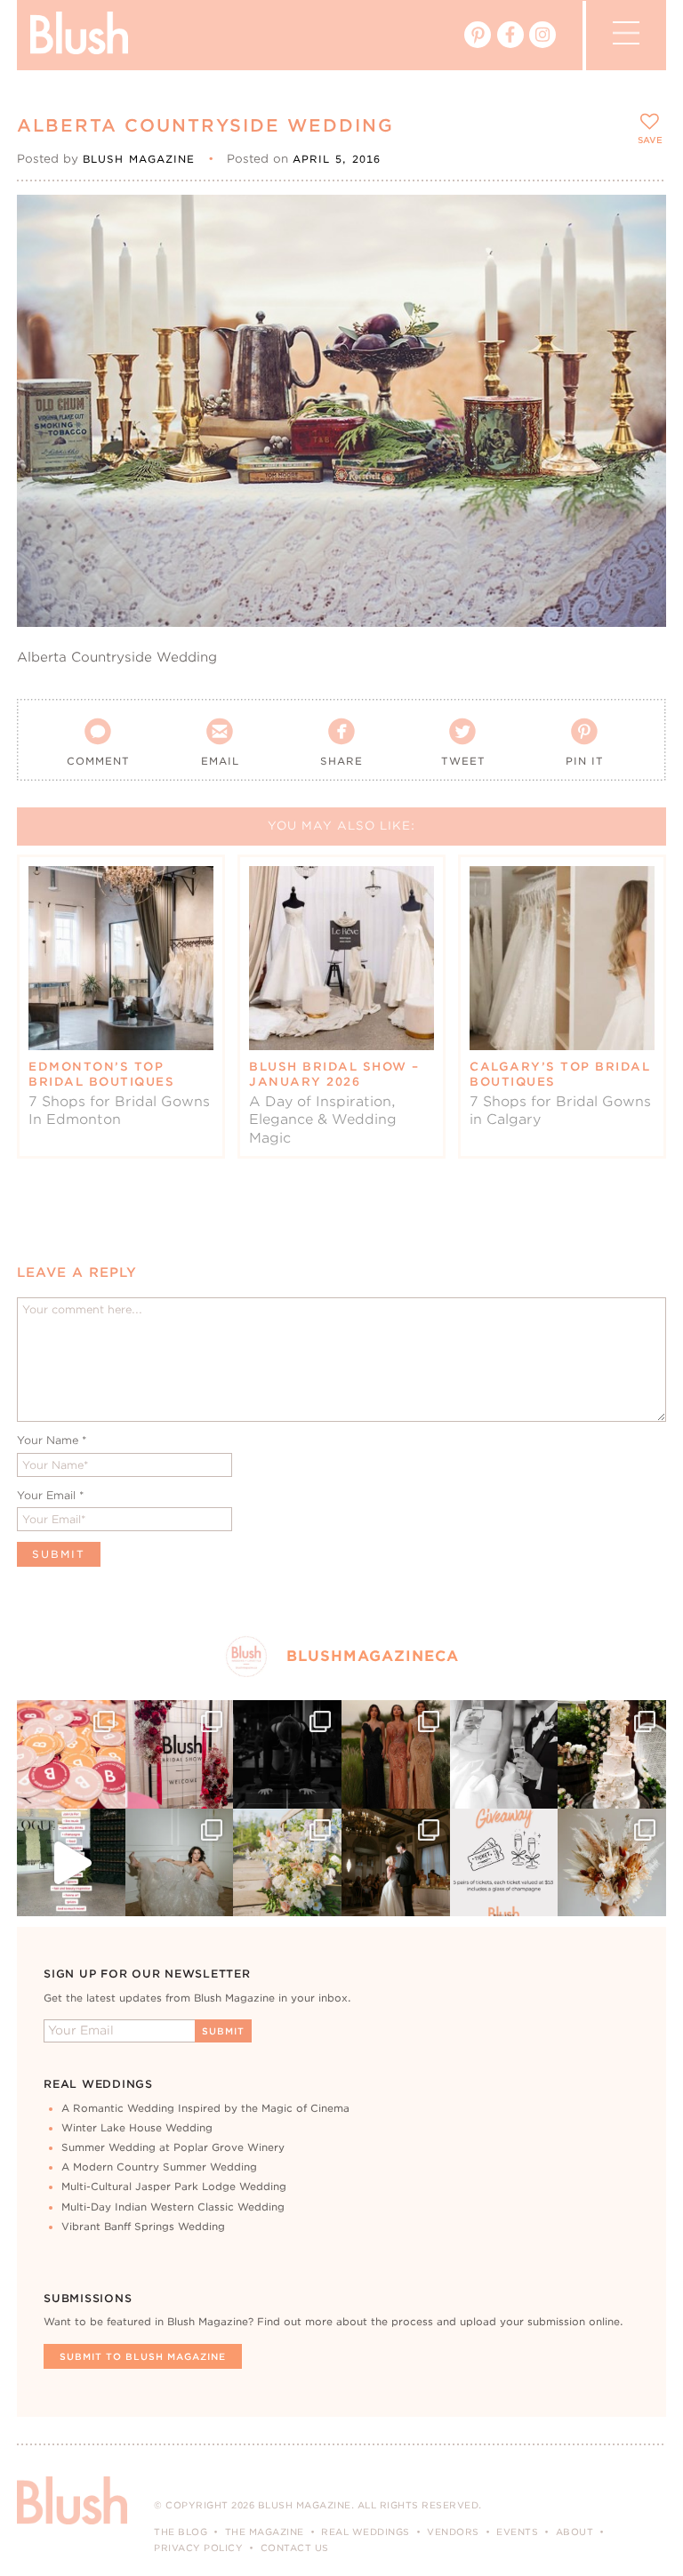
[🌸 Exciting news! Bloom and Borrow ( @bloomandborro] (287, 1863)
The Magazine (265, 2532)
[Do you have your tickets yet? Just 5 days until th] (504, 1754)
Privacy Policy (198, 2548)
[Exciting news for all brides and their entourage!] (396, 1754)
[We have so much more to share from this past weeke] (71, 1754)
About (575, 2532)
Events (517, 2532)
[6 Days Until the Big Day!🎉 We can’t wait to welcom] (71, 1863)
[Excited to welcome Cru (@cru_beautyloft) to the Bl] (180, 1863)
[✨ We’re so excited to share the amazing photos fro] (180, 1754)
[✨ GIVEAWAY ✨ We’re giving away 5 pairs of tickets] (504, 1863)
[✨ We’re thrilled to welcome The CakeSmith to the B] (612, 1754)
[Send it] (637, 304)
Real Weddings (366, 2532)
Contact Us (295, 2548)
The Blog (181, 2532)
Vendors (453, 2532)
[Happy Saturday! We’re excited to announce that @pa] (612, 1863)
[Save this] (637, 223)
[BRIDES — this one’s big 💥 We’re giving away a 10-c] (287, 1754)
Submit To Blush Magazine (143, 2356)
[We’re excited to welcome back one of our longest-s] (396, 1863)
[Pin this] (637, 263)
